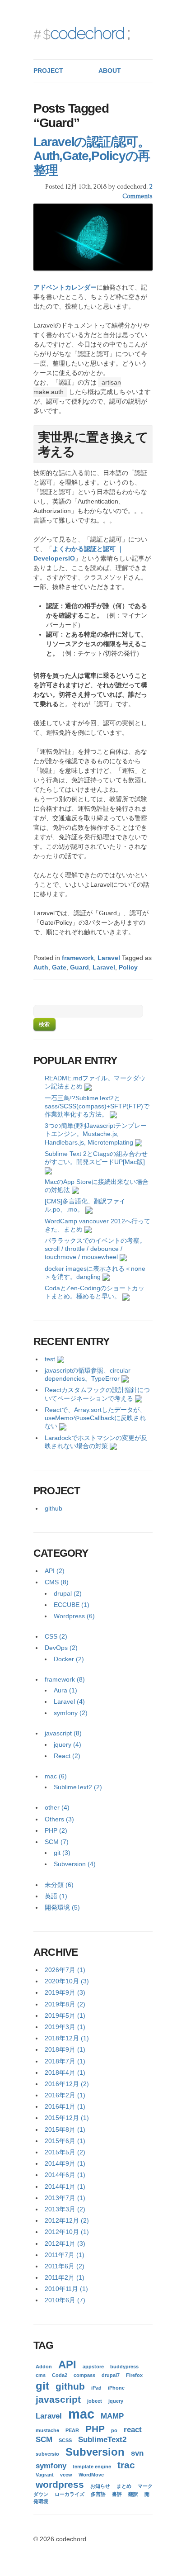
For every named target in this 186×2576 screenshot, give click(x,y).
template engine (92, 2467)
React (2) (67, 1756)
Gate (59, 967)
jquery (116, 2401)
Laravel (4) (69, 1701)
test (50, 1359)
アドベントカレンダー (65, 287)
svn (137, 2453)
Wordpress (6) (74, 1616)
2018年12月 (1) (67, 2038)
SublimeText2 (102, 2440)
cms (41, 2375)
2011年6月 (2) (65, 2266)
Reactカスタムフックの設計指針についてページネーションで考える (97, 1394)
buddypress (124, 2367)
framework (78, 958)
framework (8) (65, 1679)
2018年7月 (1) (65, 2061)
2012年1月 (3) (65, 2243)
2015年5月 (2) (65, 2152)
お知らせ (100, 2486)
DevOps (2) (61, 1648)
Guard (79, 967)
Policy (128, 967)
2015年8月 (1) (65, 2129)
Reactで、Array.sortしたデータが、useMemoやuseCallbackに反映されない (95, 1418)
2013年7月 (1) (65, 2198)
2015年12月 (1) (67, 2118)
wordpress (60, 2484)
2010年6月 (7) (65, 2300)
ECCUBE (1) (72, 1605)
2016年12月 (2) (67, 2084)
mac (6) (56, 1776)
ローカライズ (70, 2494)
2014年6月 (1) (65, 2175)
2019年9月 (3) (65, 1992)
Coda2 (60, 2375)
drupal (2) (68, 1593)
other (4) (57, 1807)
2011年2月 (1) (65, 2277)
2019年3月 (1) (65, 2027)
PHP (95, 2429)
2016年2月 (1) (65, 2095)
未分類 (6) (59, 1885)
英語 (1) (56, 1896)
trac (126, 2465)
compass (84, 2375)
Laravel (109, 958)
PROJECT (48, 71)
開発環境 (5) (62, 1907)
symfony (51, 2466)
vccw (66, 2475)
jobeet (95, 2401)
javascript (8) (63, 1733)
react (133, 2430)
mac (81, 2414)
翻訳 (133, 2494)
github (53, 1508)
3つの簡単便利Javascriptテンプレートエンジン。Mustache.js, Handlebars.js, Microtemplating (96, 1134)
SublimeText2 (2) (78, 1787)
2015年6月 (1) (65, 2141)
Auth (41, 967)
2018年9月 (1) (65, 2049)
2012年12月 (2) (67, 2220)
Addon (44, 2367)
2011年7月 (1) (65, 2255)
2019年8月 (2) (65, 2004)
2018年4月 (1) (65, 2072)
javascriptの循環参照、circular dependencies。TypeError (88, 1374)
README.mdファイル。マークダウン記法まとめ (95, 1082)
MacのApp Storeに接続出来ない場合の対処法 (97, 1186)
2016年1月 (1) (65, 2106)
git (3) (62, 1853)
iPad (96, 2388)
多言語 (98, 2494)
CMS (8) (57, 1582)
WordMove (91, 2475)
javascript (58, 2399)
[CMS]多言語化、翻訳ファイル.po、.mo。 (85, 1205)
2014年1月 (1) (65, 2186)
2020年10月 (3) (67, 1981)
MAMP (112, 2416)
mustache (47, 2430)
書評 (117, 2494)
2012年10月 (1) (67, 2232)
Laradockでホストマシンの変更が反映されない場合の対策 (96, 1442)
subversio (47, 2454)
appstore (93, 2367)
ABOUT (110, 71)
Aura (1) (65, 1690)
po (114, 2430)
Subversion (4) (75, 1864)
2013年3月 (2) (65, 2209)
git (42, 2386)
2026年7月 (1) (65, 1970)
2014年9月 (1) (65, 2163)
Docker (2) (69, 1659)
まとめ (124, 2486)
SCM (44, 2440)
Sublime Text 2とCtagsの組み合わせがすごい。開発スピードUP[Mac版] (96, 1158)
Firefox (134, 2375)
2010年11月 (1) (66, 2289)
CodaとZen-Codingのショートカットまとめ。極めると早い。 (95, 1292)
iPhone (116, 2388)
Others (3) (59, 1819)
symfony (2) (71, 1713)
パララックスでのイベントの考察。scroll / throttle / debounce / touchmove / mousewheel (95, 1249)
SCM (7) (57, 1842)
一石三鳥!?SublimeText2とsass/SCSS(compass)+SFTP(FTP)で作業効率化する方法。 (97, 1106)
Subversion (95, 2452)
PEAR (72, 2430)
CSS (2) (56, 1636)
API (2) (55, 1571)
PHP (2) (56, 1830)
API (67, 2365)
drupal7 (111, 2375)
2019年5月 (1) (65, 2015)
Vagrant (45, 2475)
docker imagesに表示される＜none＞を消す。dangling (95, 1273)
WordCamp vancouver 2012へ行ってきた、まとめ (98, 1225)
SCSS (65, 2440)
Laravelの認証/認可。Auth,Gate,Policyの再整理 (92, 156)
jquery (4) (67, 1744)
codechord (87, 33)
